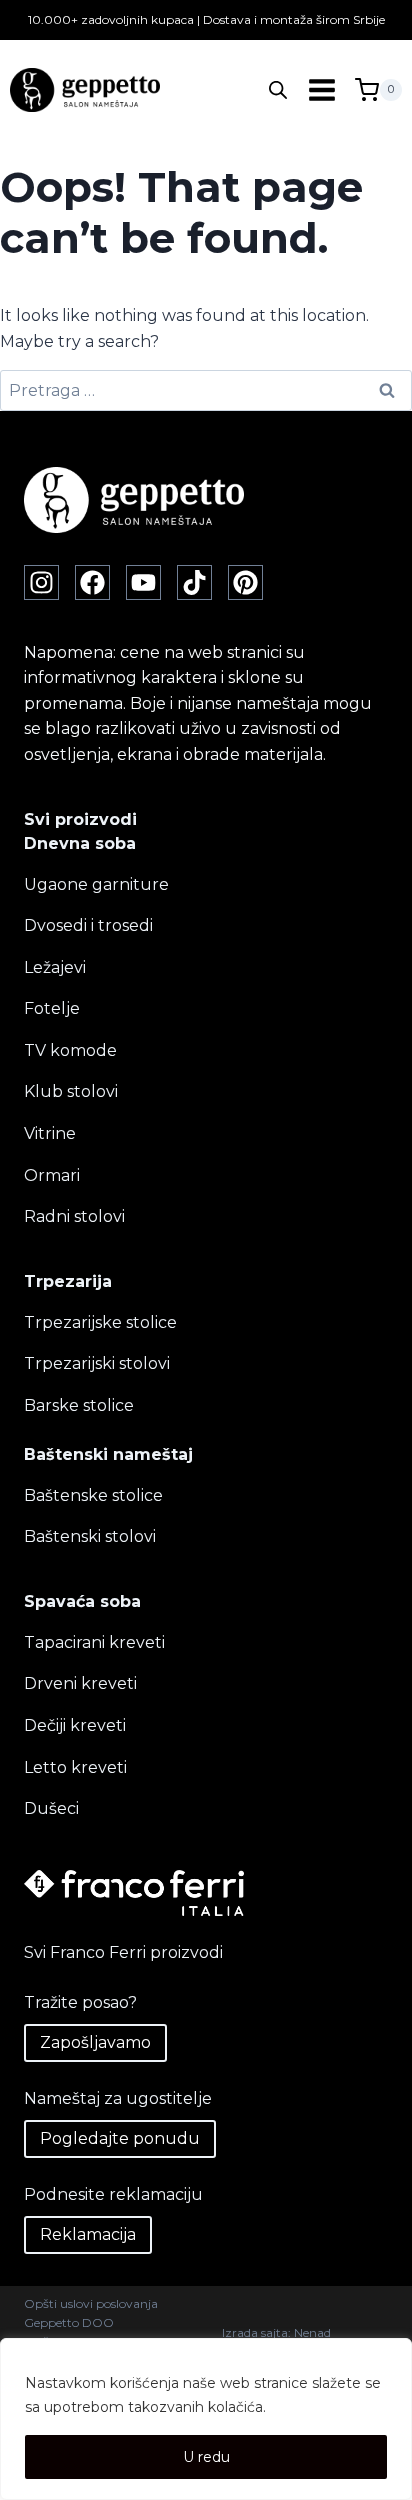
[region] (206, 2419)
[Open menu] (321, 90)
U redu (206, 2457)
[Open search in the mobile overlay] (278, 90)
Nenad (312, 2332)
